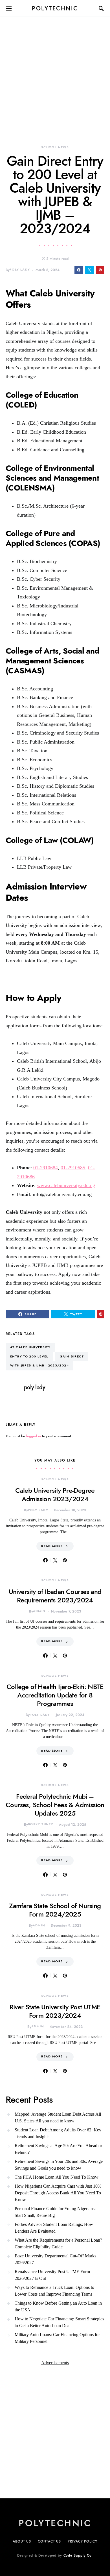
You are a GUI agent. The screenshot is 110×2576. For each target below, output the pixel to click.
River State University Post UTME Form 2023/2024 (55, 2011)
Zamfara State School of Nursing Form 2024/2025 (55, 1910)
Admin (39, 1611)
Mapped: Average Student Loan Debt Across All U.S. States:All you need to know (58, 2117)
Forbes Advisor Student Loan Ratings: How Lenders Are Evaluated (54, 2228)
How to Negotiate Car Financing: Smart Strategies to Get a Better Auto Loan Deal (59, 2322)
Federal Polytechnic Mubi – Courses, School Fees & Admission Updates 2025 (55, 1805)
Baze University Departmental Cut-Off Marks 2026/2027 (55, 2259)
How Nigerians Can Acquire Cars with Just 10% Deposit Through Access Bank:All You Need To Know (58, 2193)
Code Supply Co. (78, 2555)
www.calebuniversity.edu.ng (66, 1185)
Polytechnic (55, 8)
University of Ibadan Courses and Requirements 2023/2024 (55, 1596)
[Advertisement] (55, 72)
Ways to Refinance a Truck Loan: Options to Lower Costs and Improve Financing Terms (54, 2291)
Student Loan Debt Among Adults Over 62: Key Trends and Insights (58, 2133)
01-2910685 (73, 1168)
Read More (52, 1546)
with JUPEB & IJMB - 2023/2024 (39, 1365)
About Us (22, 2541)
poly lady (20, 270)
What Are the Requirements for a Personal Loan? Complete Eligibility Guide (58, 2243)
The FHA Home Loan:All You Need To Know (57, 2177)
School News (55, 147)
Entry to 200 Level (29, 1356)
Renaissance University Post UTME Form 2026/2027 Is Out (52, 2275)
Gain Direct (72, 1356)
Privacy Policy (82, 2541)
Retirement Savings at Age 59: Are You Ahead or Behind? (58, 2149)
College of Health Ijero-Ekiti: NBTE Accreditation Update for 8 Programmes (55, 1695)
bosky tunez (41, 1824)
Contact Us (49, 2541)
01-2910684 (46, 1168)
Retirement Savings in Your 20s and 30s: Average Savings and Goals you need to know (59, 2165)
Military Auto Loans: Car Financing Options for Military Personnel (57, 2338)
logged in (34, 1436)
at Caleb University (30, 1347)
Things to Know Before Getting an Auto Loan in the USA (58, 2306)
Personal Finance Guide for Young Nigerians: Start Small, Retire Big (55, 2212)
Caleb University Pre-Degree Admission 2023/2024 (55, 1495)
